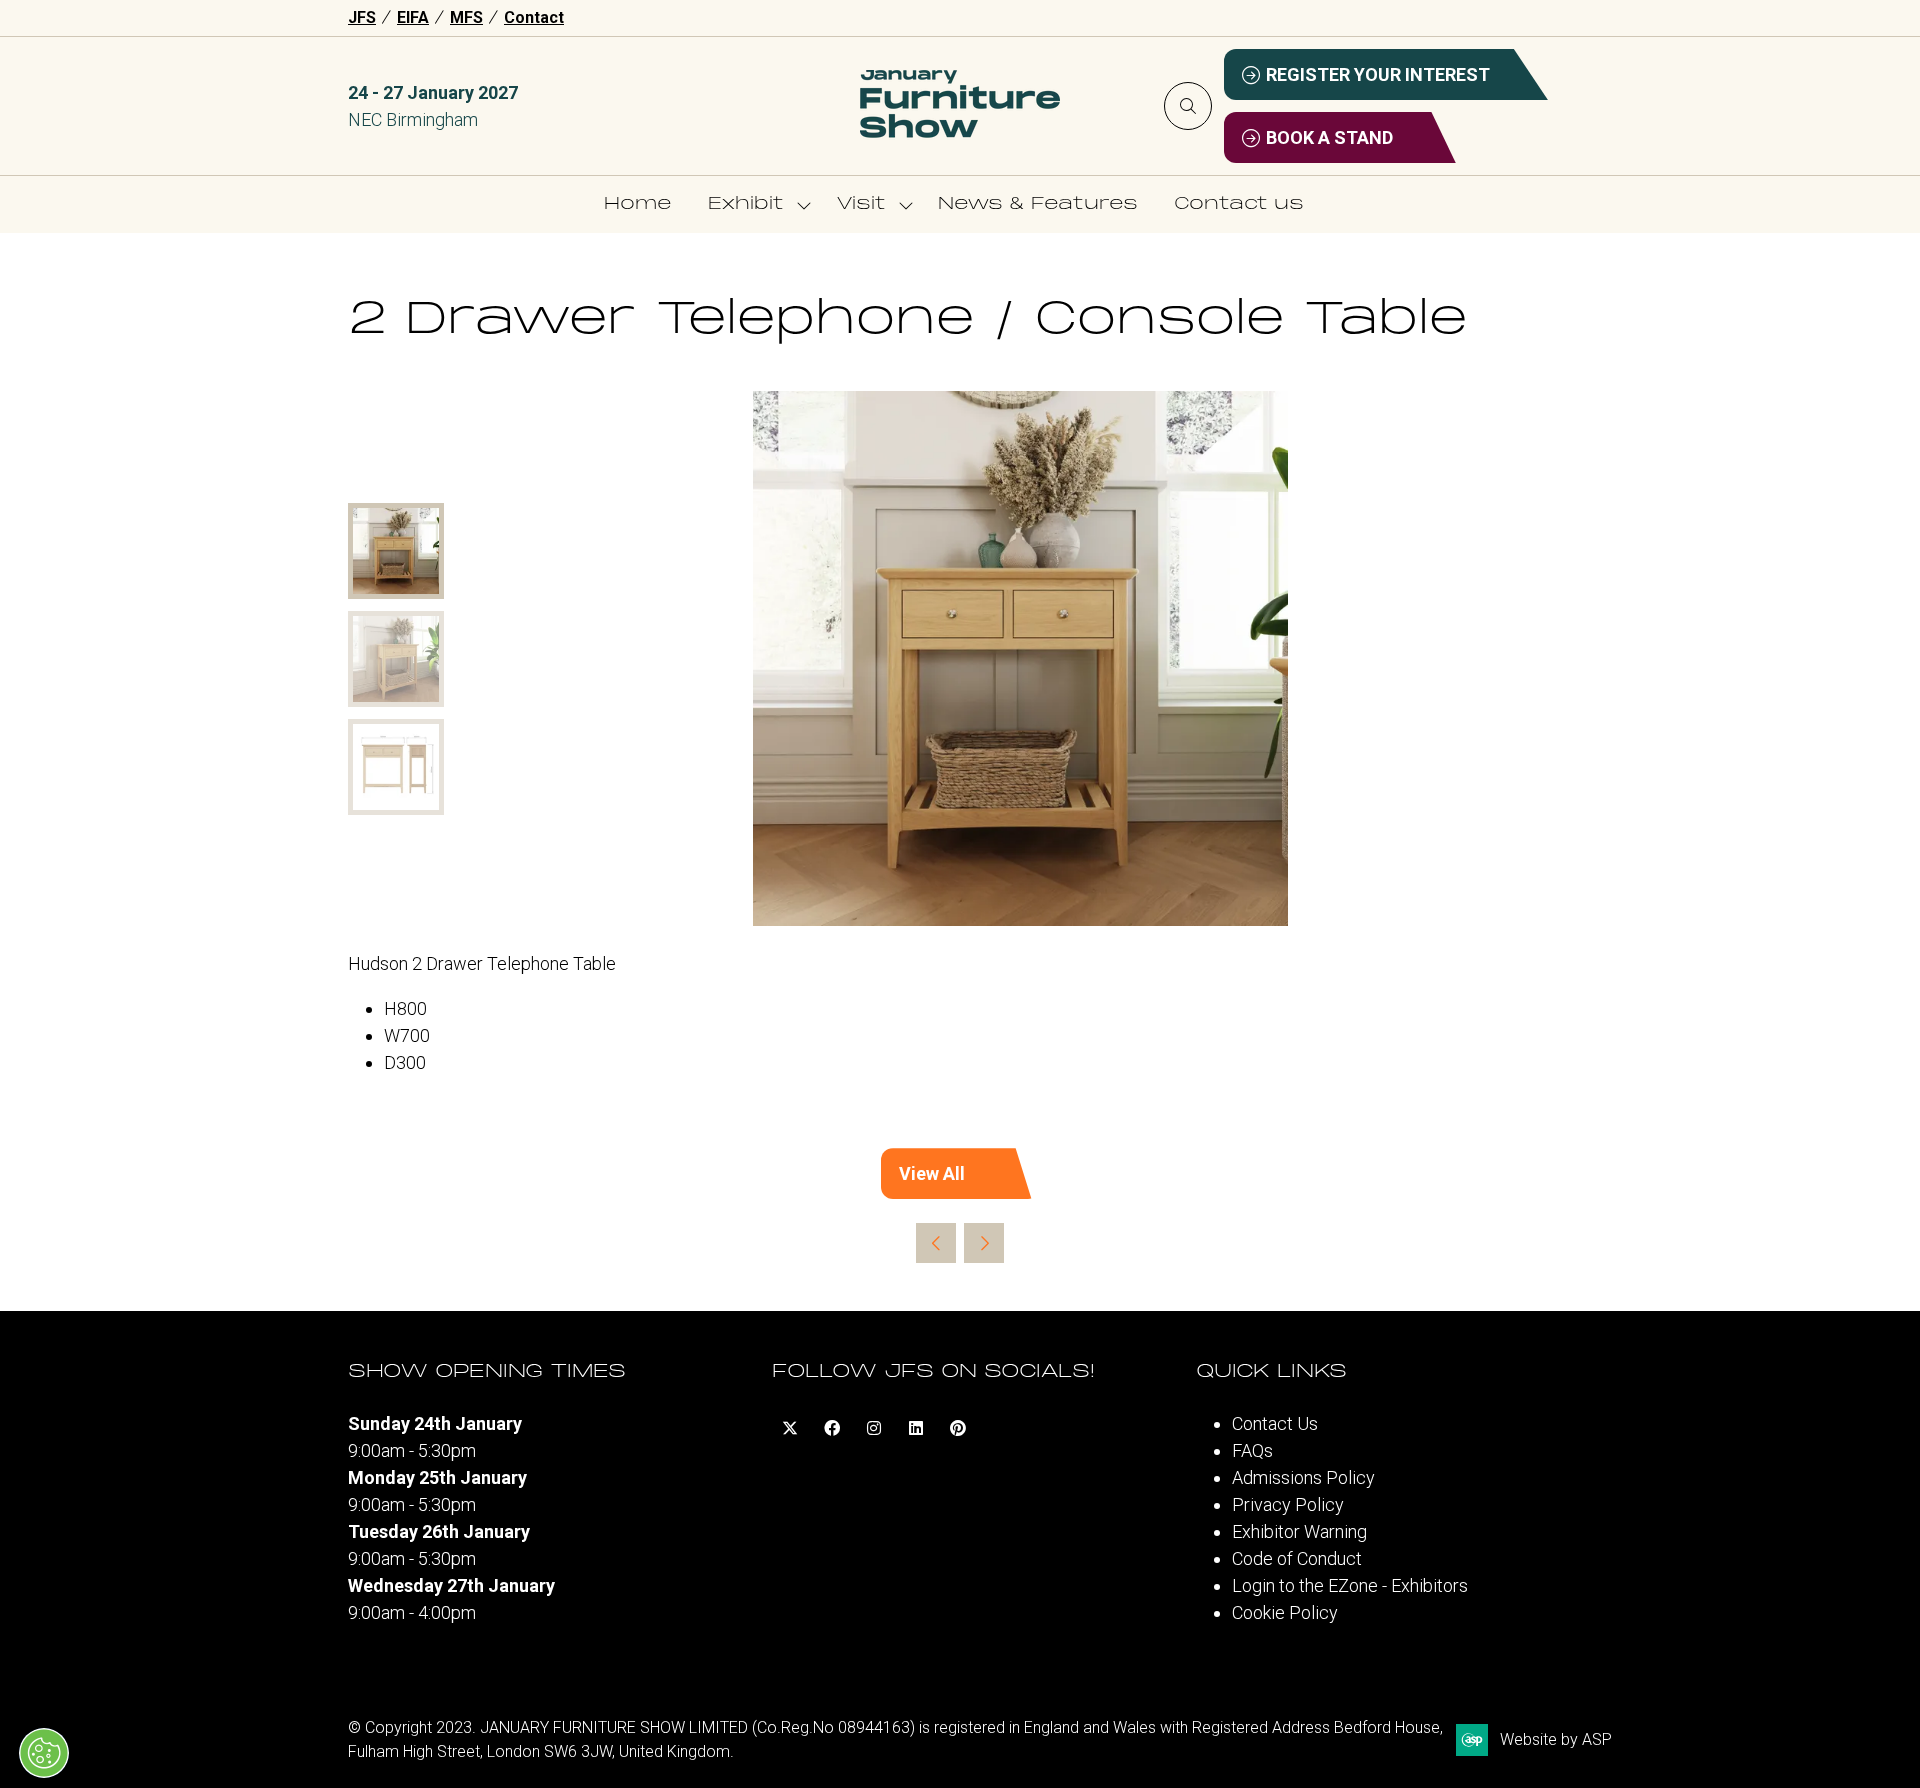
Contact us (1239, 204)
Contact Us (1275, 1423)
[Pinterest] (958, 1428)
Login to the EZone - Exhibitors (1350, 1585)
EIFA (413, 17)
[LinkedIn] (916, 1428)
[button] (1188, 106)
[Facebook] (832, 1428)
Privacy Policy (1288, 1504)
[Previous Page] (936, 1243)
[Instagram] (874, 1428)
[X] (790, 1428)
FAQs (1252, 1450)
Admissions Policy (1303, 1477)
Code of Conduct (1297, 1558)
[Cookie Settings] (44, 1753)
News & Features (1038, 204)
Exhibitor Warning (1299, 1531)
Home (638, 204)
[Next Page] (984, 1243)
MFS (466, 17)
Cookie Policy (1285, 1612)
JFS (362, 17)
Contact (534, 17)
